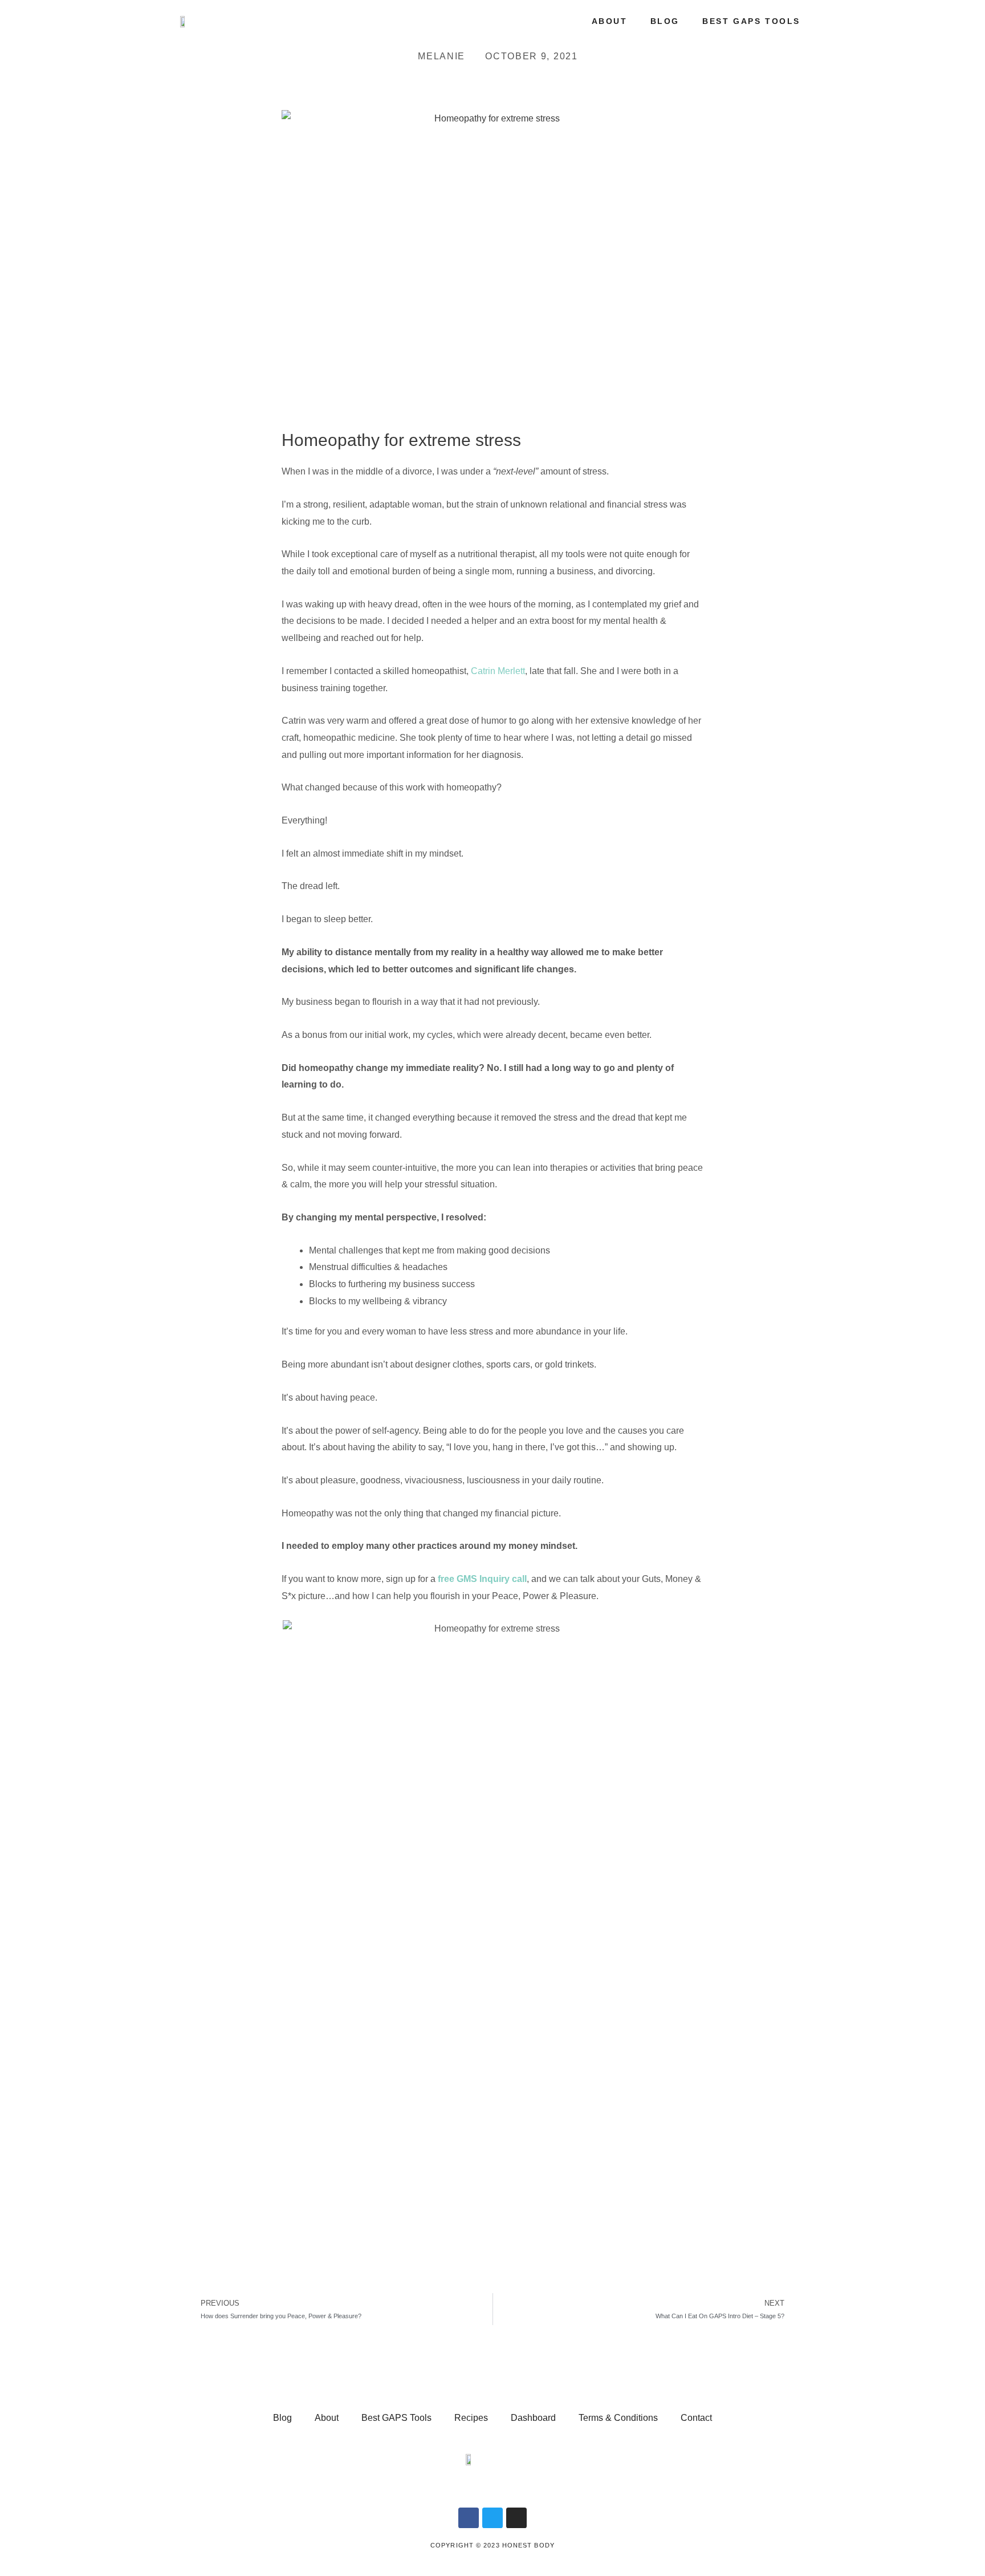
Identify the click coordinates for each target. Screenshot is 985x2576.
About (610, 21)
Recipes (471, 2418)
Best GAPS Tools (751, 21)
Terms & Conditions (618, 2418)
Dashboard (533, 2418)
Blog (665, 21)
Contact (696, 2418)
